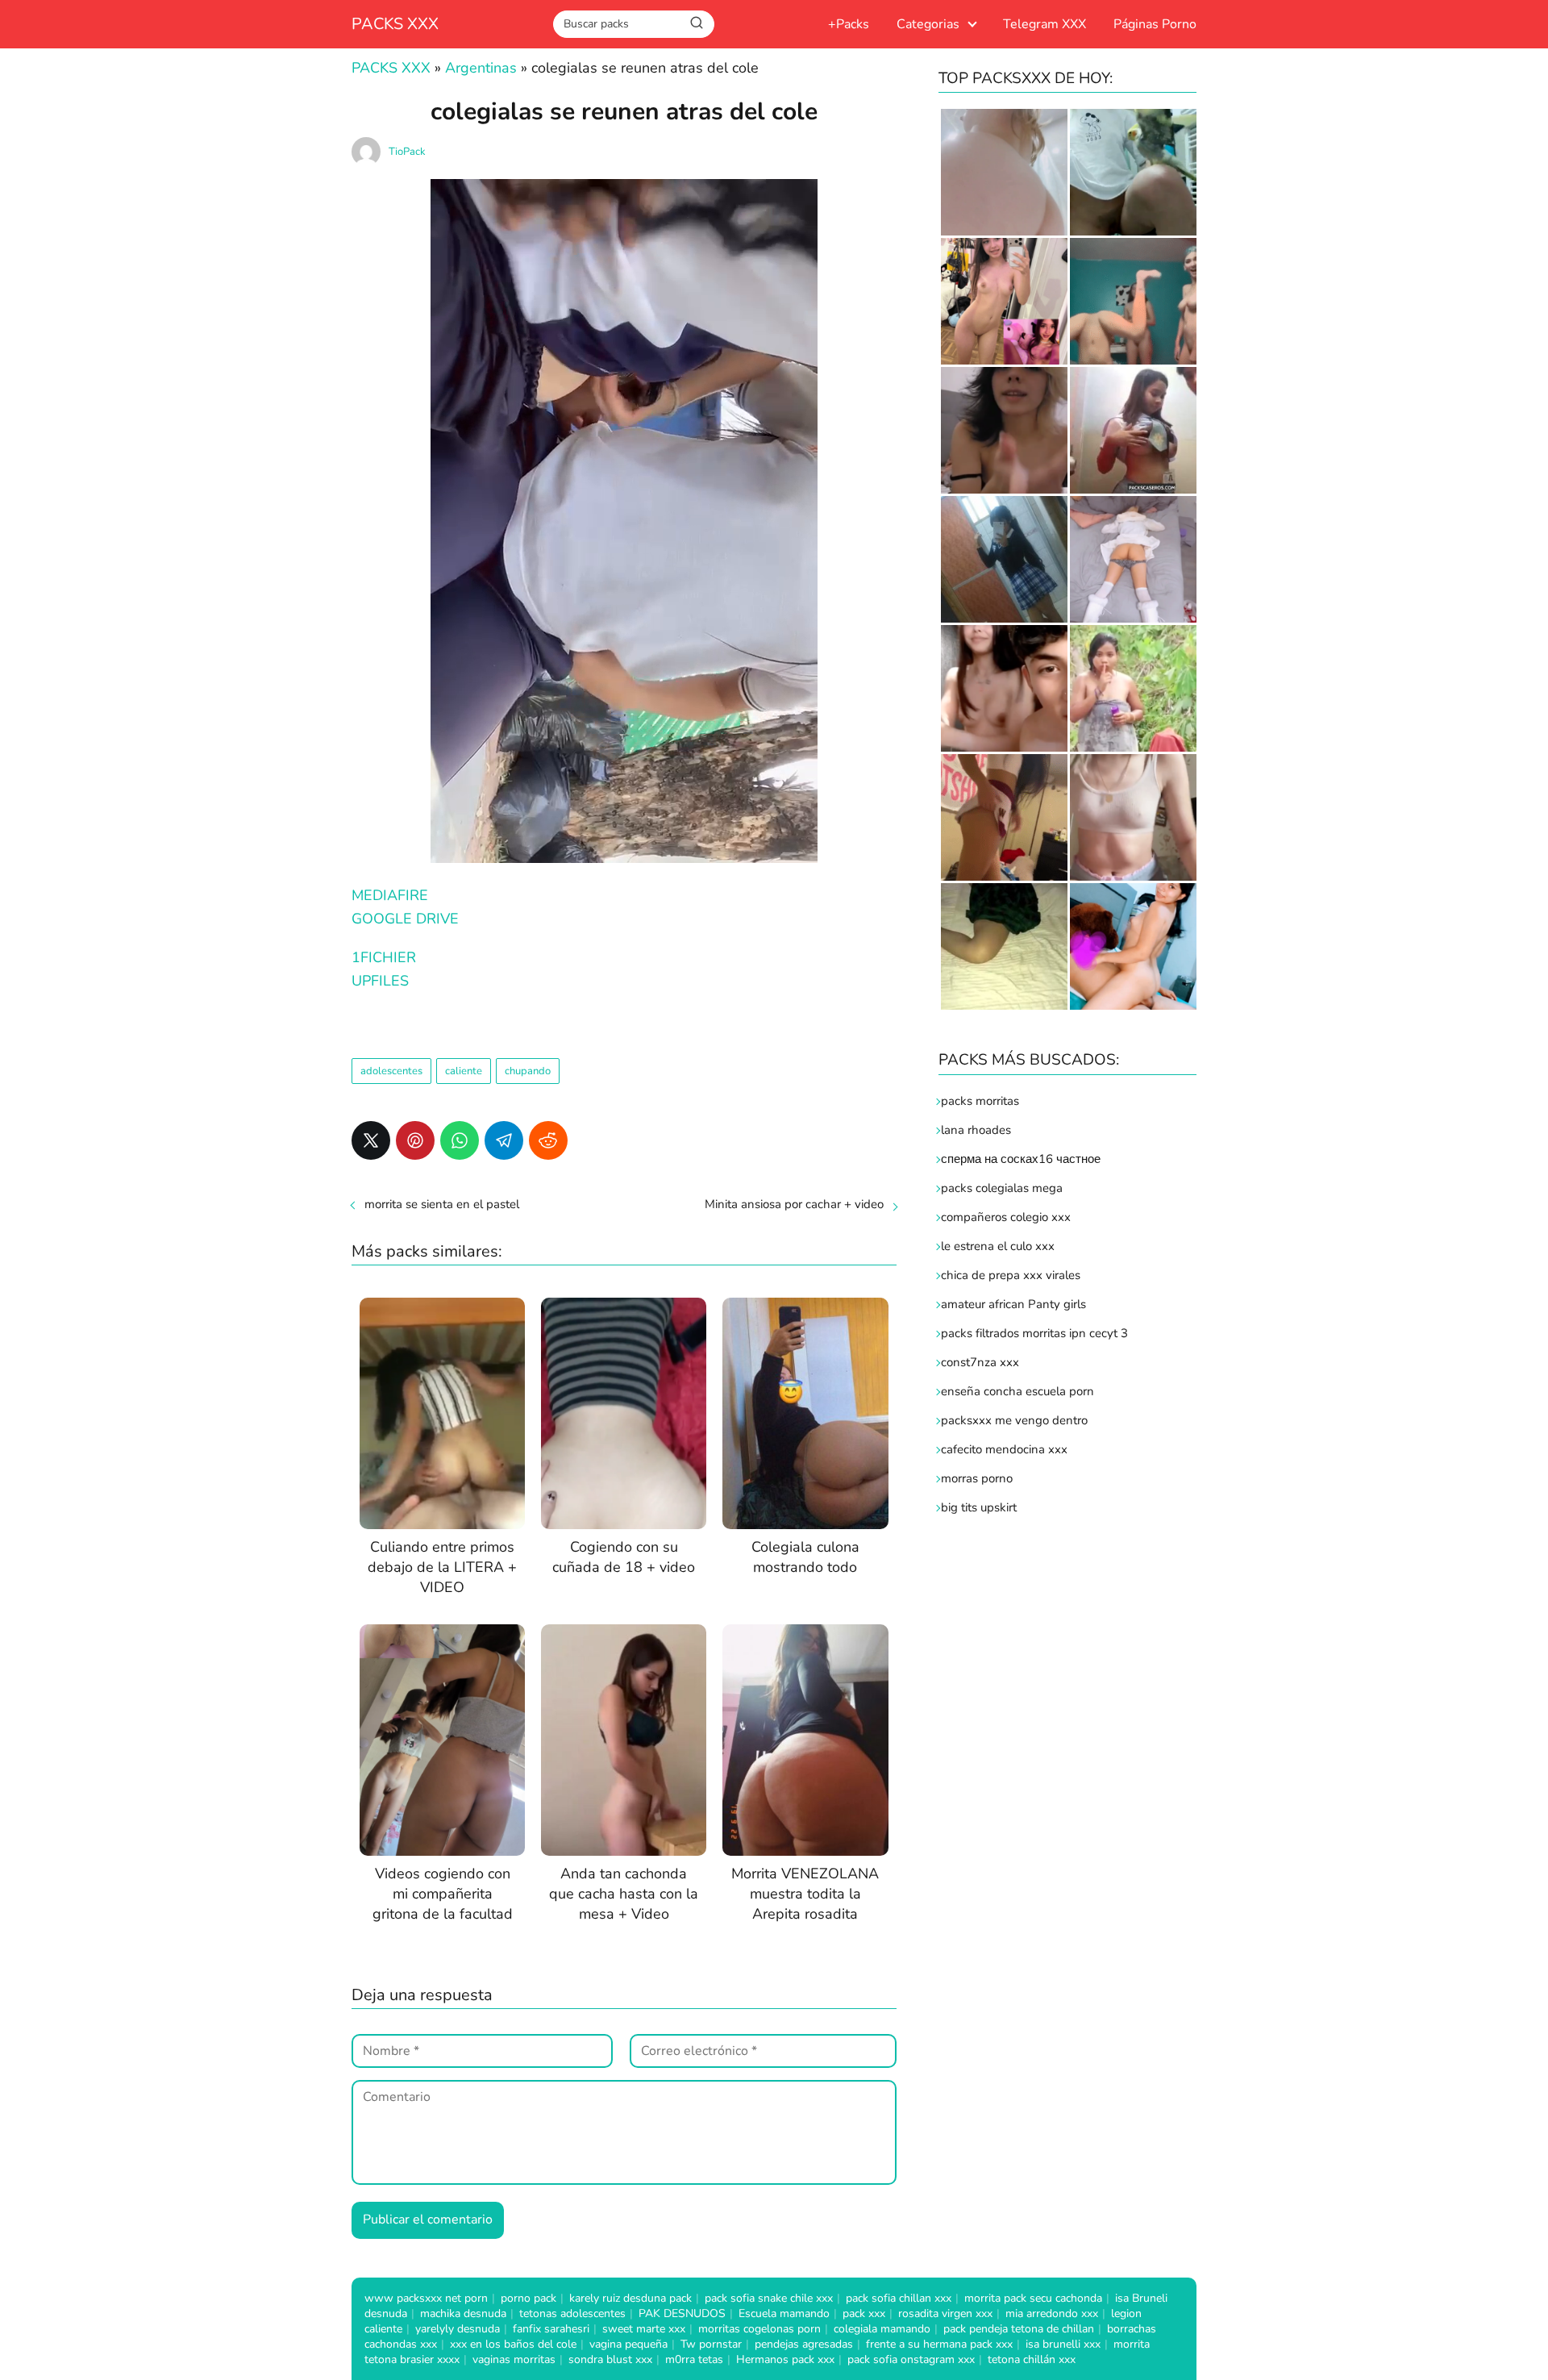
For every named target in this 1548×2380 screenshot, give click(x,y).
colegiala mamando (882, 2329)
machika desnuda (463, 2313)
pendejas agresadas (804, 2344)
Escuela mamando (784, 2313)
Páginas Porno (1155, 24)
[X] (371, 1140)
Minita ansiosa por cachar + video (794, 1204)
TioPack (407, 152)
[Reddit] (548, 1140)
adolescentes (391, 1071)
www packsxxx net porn (426, 2298)
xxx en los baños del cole (513, 2344)
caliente (464, 1071)
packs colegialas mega (1002, 1188)
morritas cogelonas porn (759, 2329)
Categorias (928, 24)
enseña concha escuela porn (1017, 1391)
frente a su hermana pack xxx (939, 2344)
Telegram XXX (1044, 24)
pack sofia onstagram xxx (911, 2359)
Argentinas (481, 68)
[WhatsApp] (460, 1140)
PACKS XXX (395, 24)
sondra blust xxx (610, 2359)
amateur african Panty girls (1013, 1304)
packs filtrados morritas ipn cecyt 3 (1034, 1333)
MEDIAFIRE (390, 895)
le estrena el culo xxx (998, 1246)
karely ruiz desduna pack (630, 2298)
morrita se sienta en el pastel (442, 1204)
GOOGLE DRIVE (405, 919)
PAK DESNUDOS (682, 2313)
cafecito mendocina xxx (1004, 1449)
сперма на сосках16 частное (1021, 1159)
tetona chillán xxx (1032, 2359)
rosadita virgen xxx (945, 2313)
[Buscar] (697, 23)
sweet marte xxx (644, 2329)
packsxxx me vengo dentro (1014, 1420)
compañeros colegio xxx (1006, 1217)
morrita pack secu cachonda (1033, 2298)
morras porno (977, 1478)
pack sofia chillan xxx (899, 2298)
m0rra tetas (694, 2359)
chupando (528, 1071)
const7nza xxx (980, 1362)
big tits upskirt (979, 1507)
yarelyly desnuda (458, 2329)
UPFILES (380, 981)
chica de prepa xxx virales (1011, 1275)
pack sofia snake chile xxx (769, 2298)
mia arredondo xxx (1052, 2313)
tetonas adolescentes (572, 2313)
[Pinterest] (415, 1140)
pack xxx (864, 2313)
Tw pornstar (711, 2344)
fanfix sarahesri (551, 2329)
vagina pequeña (628, 2344)
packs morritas (980, 1101)
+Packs (849, 24)
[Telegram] (504, 1140)
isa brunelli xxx (1063, 2344)
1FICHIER (384, 957)
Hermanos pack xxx (785, 2359)
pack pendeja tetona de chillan (1019, 2329)
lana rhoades (976, 1130)
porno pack (528, 2298)
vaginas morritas (514, 2359)
